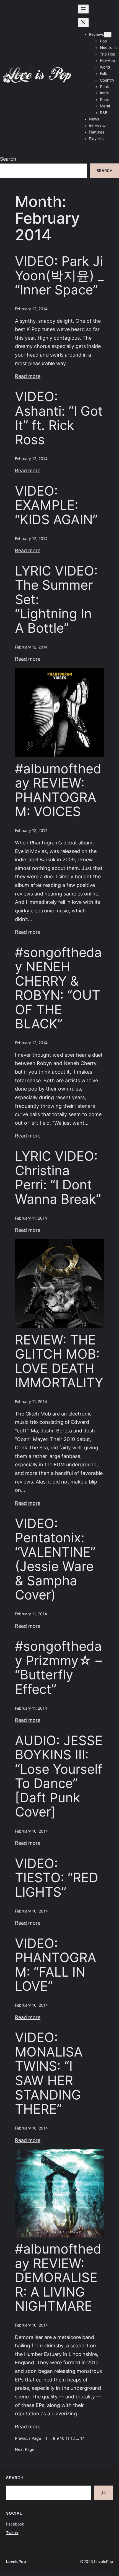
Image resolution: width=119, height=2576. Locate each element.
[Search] (104, 2493)
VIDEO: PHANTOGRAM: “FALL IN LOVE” (56, 1965)
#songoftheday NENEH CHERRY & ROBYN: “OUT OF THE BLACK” (58, 988)
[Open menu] (83, 9)
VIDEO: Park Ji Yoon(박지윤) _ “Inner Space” (59, 276)
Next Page (25, 2449)
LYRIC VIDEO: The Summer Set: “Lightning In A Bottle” (56, 600)
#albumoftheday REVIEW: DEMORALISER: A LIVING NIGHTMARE (58, 2278)
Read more (28, 376)
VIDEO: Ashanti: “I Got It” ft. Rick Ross (59, 418)
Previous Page (28, 2438)
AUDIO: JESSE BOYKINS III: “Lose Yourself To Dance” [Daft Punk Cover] (59, 1776)
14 (82, 2438)
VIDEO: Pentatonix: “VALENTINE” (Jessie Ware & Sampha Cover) (55, 1559)
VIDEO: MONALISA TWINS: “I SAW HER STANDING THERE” (49, 2073)
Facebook (15, 2524)
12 (73, 2438)
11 (68, 2438)
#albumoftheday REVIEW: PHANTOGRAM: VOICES (58, 790)
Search (8, 159)
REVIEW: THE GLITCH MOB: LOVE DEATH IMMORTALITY (59, 1361)
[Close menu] (83, 23)
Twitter (12, 2533)
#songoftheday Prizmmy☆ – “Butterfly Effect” (59, 1668)
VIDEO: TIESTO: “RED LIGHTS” (57, 1878)
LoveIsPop (16, 2562)
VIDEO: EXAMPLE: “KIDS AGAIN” (56, 505)
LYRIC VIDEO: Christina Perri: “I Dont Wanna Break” (58, 1178)
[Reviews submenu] (108, 35)
